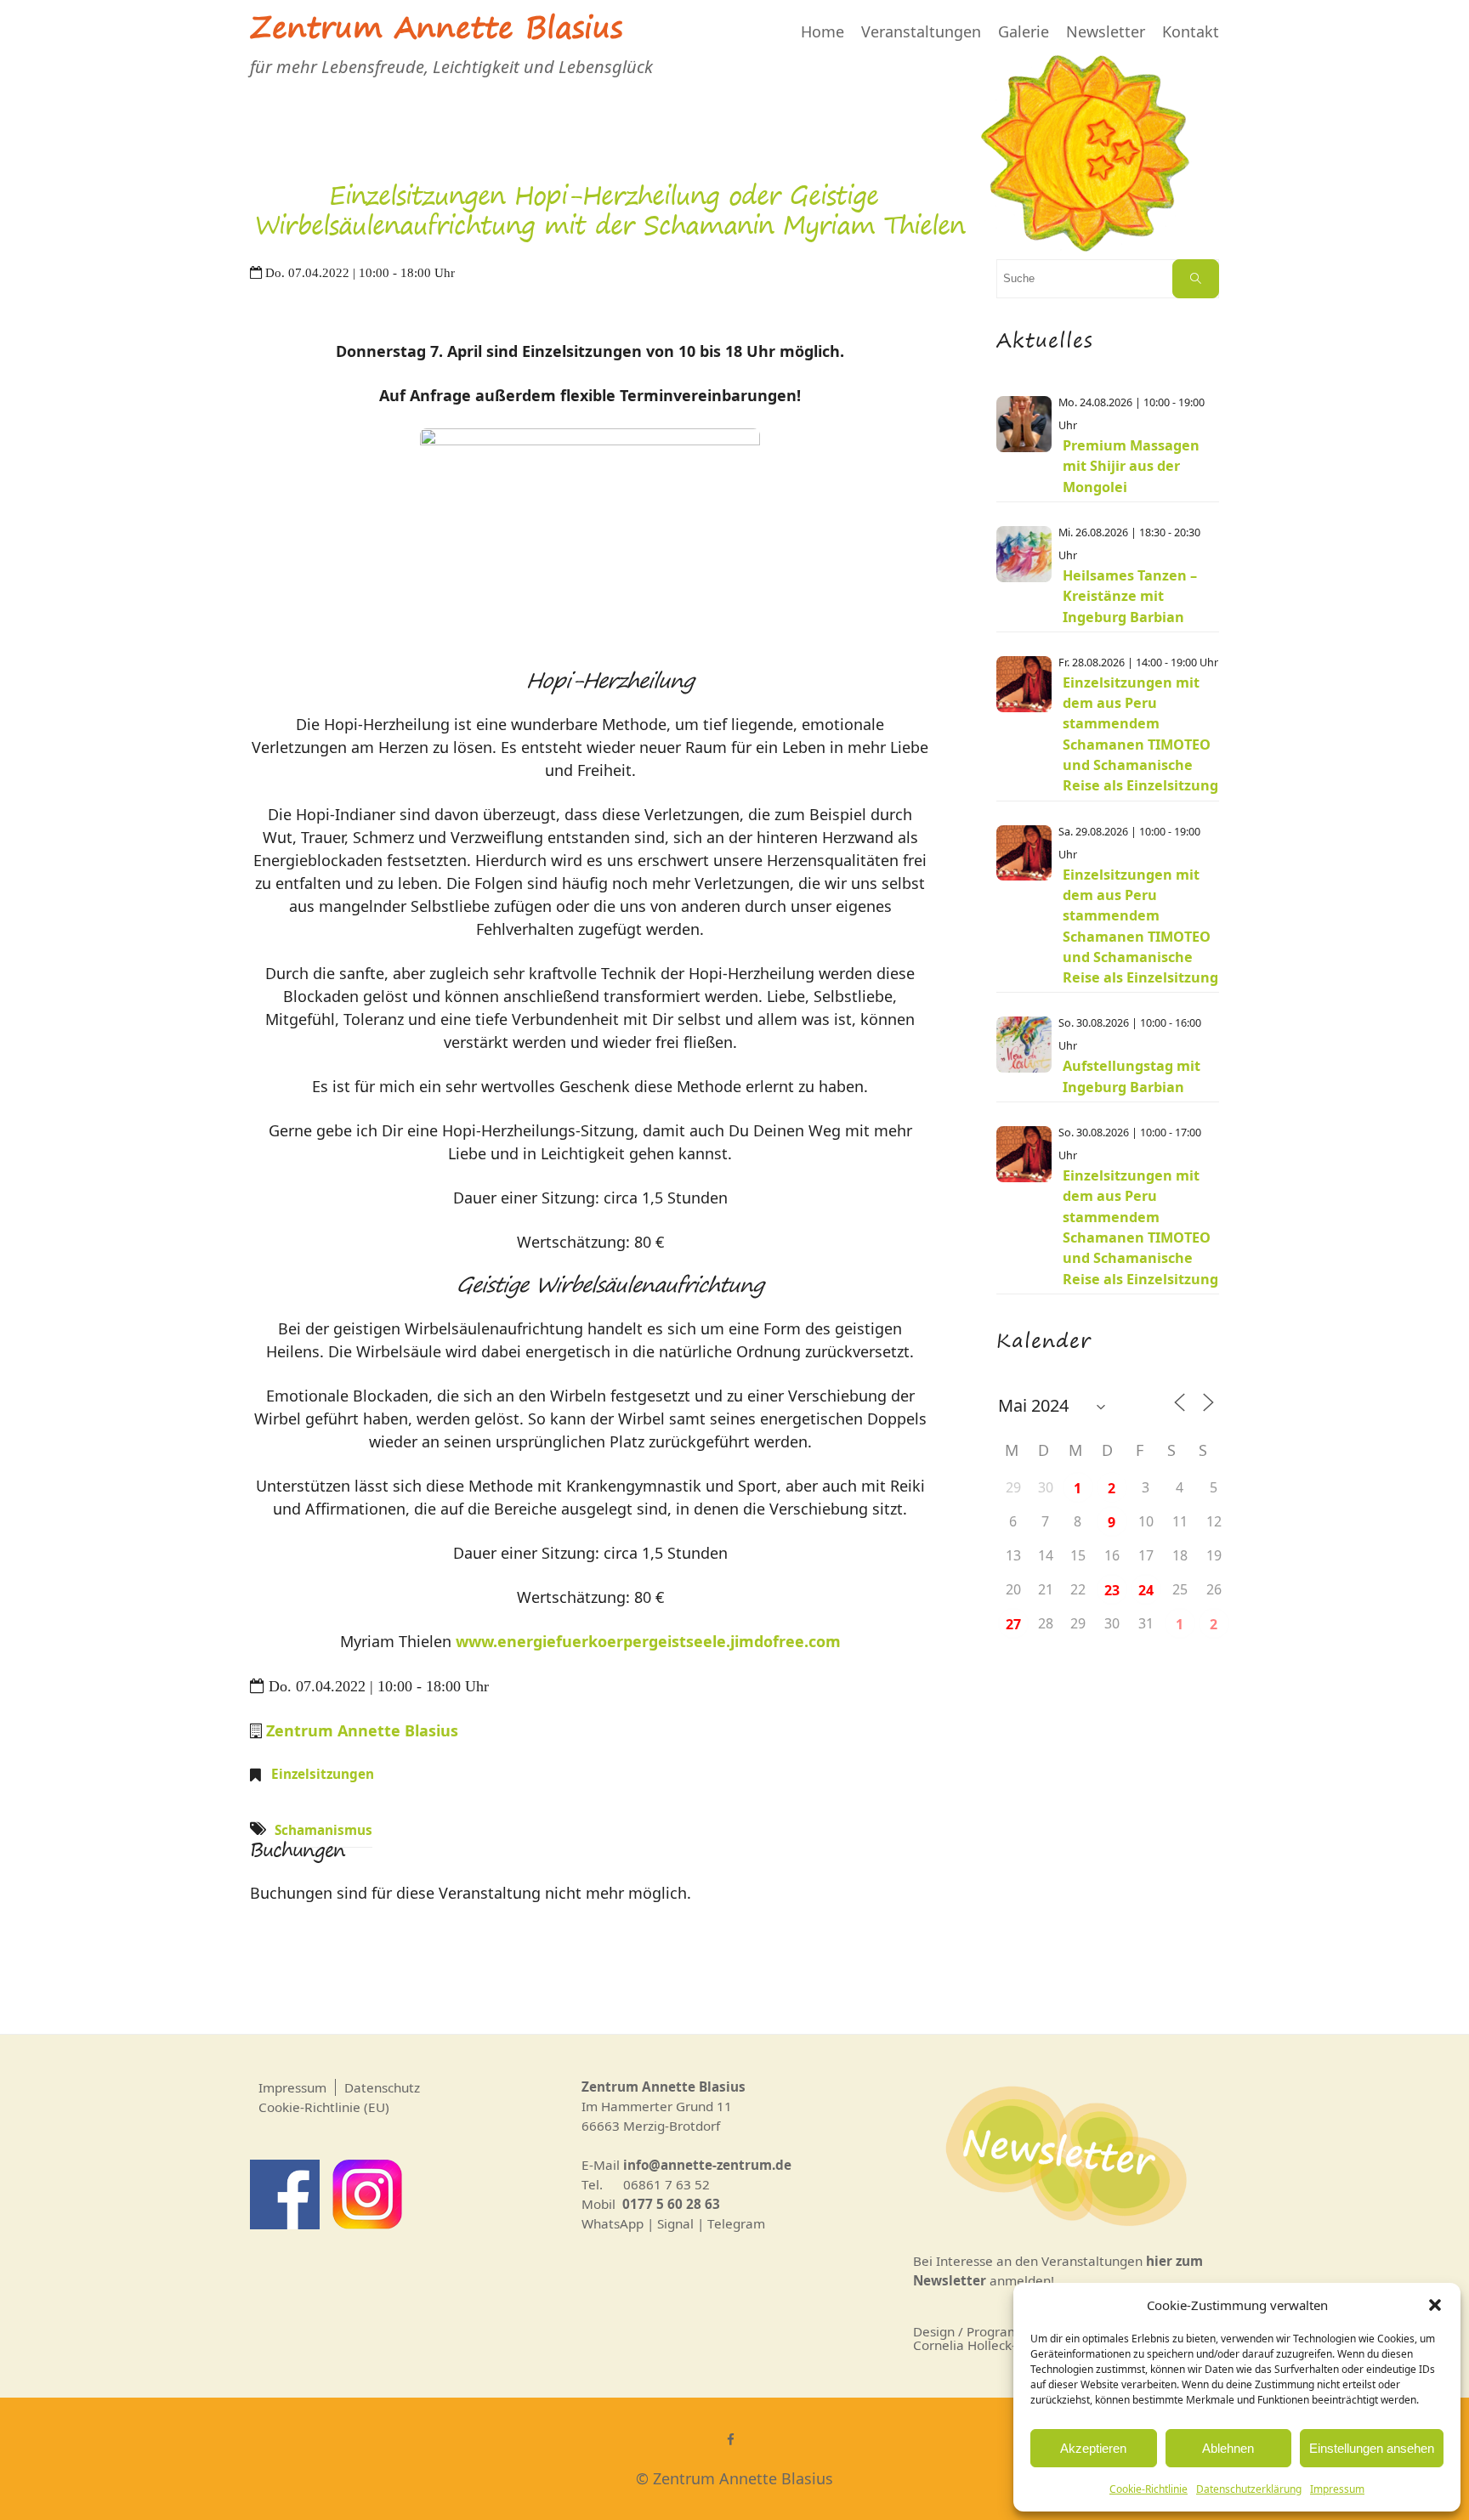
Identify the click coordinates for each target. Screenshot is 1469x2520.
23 (1112, 1590)
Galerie (1024, 31)
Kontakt (1191, 31)
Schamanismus (323, 1830)
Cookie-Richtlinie (1149, 2489)
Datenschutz (382, 2087)
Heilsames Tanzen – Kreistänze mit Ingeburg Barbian (1130, 596)
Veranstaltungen (921, 31)
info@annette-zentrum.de (707, 2165)
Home (822, 31)
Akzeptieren (1093, 2448)
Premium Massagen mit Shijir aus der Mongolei (1131, 466)
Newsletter (1106, 31)
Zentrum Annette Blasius (436, 31)
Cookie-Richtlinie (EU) (324, 2107)
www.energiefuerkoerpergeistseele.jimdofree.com (648, 1641)
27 (1013, 1624)
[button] (1435, 2305)
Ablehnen (1228, 2448)
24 (1146, 1590)
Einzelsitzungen (323, 1774)
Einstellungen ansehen (1372, 2448)
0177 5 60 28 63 (671, 2204)
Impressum (1337, 2489)
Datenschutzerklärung (1249, 2489)
